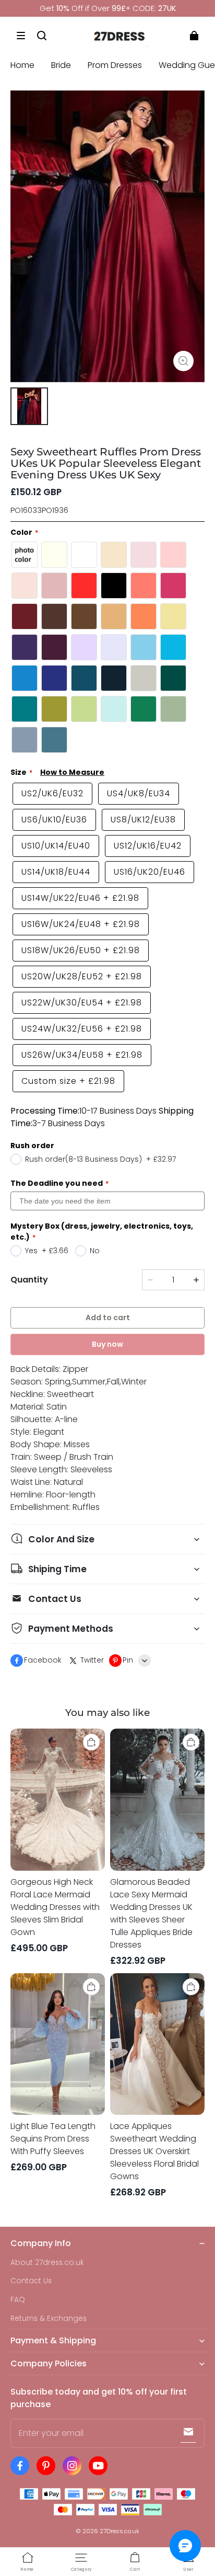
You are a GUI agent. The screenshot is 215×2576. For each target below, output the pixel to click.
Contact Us (31, 2281)
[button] (21, 36)
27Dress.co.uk (120, 2531)
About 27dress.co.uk (47, 2263)
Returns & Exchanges (49, 2319)
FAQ (18, 2300)
